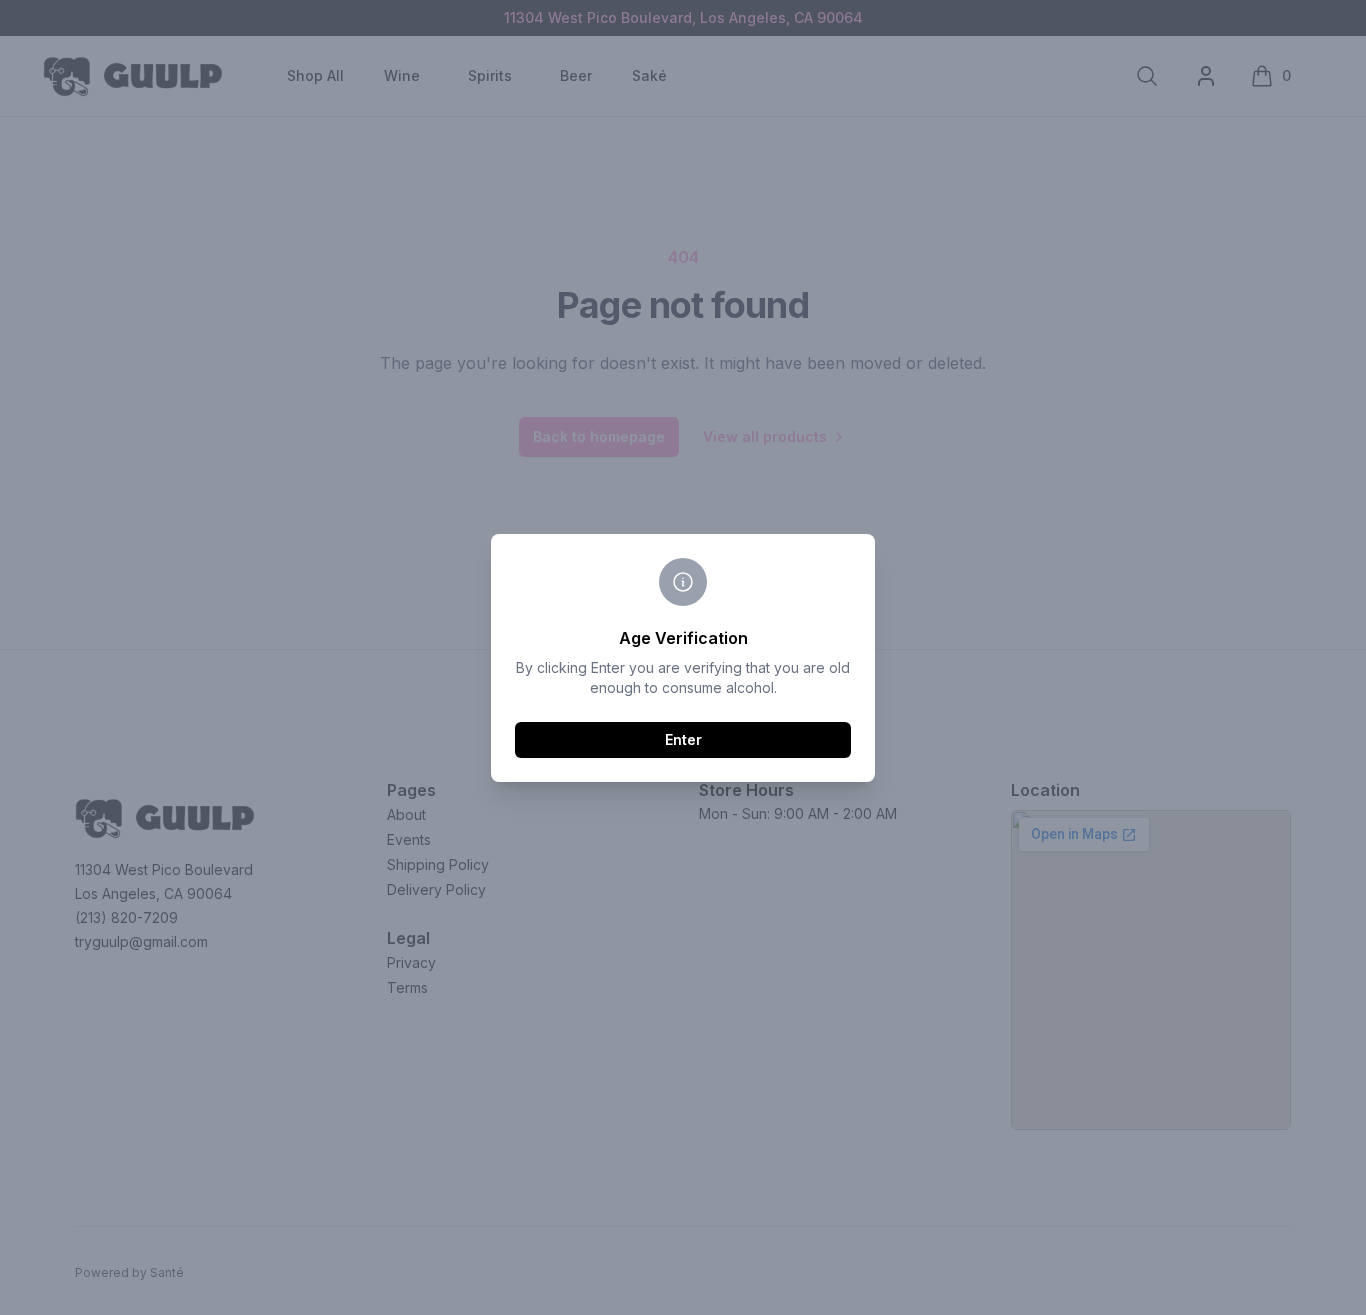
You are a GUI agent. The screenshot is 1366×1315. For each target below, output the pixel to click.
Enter (683, 739)
